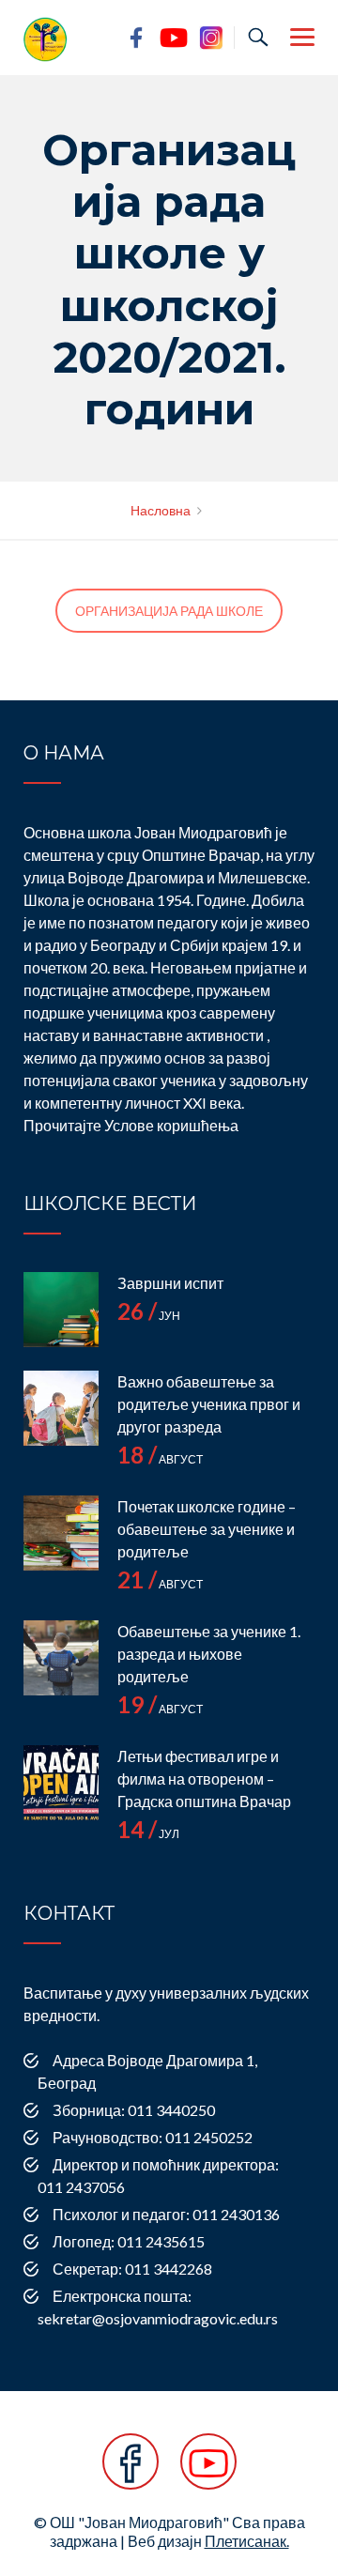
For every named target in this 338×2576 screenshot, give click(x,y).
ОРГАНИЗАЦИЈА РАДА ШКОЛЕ (169, 611)
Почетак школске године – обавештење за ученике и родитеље (207, 1529)
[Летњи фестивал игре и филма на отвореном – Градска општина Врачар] (61, 1783)
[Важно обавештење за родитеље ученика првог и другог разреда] (61, 1408)
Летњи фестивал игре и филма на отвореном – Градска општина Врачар (204, 1779)
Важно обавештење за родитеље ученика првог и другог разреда (209, 1404)
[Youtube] (208, 2471)
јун (149, 1316)
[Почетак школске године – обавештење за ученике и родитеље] (61, 1533)
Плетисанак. (247, 2541)
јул (148, 1834)
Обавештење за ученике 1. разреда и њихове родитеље (209, 1654)
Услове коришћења (171, 1125)
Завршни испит (170, 1283)
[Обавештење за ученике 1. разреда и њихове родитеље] (61, 1658)
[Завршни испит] (61, 1310)
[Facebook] (131, 2471)
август (160, 1459)
